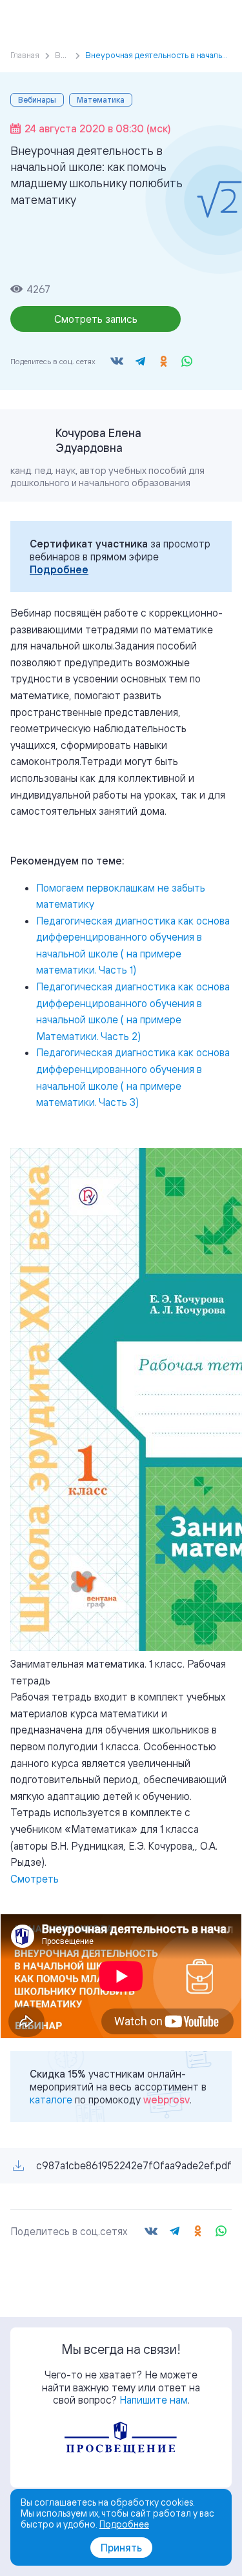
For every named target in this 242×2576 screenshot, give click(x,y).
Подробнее (59, 569)
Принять (121, 2548)
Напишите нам (154, 2400)
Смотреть (35, 1879)
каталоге (51, 2100)
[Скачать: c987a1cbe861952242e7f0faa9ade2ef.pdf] (18, 2166)
